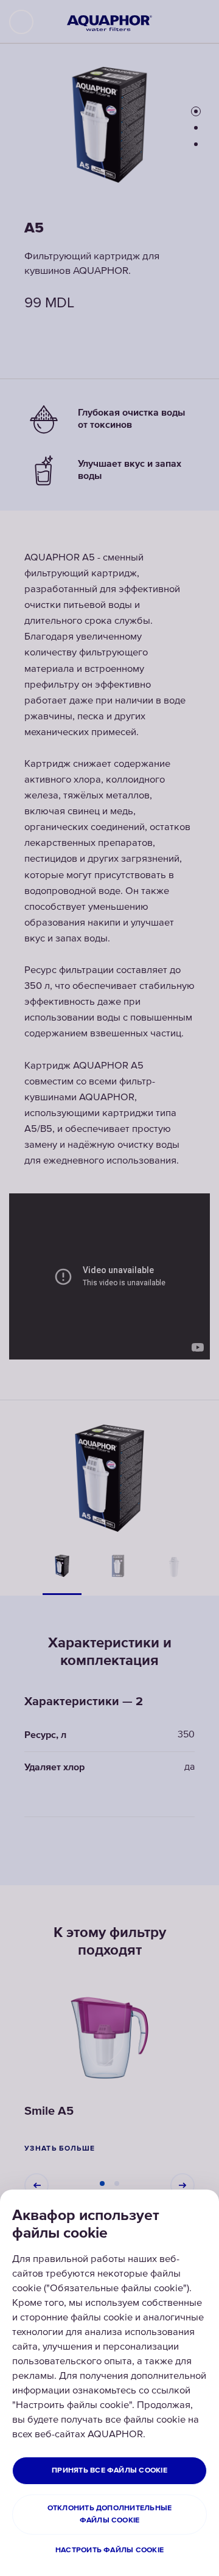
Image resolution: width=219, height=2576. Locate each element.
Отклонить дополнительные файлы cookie (110, 2514)
